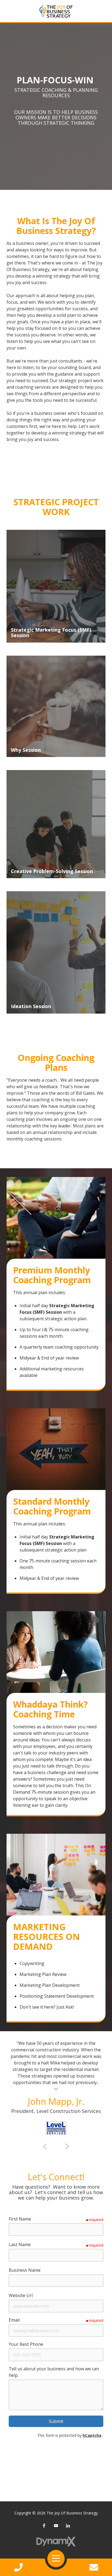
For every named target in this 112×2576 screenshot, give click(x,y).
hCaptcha (92, 2435)
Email (14, 2320)
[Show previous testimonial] (45, 2146)
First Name (20, 2219)
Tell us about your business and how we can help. (54, 2372)
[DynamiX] (56, 2542)
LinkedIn (68, 2526)
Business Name (25, 2270)
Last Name (20, 2245)
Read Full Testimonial (56, 2089)
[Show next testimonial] (67, 2146)
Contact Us (94, 2567)
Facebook (44, 2526)
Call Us (18, 2567)
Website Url (21, 2295)
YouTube (56, 2526)
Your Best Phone (26, 2344)
